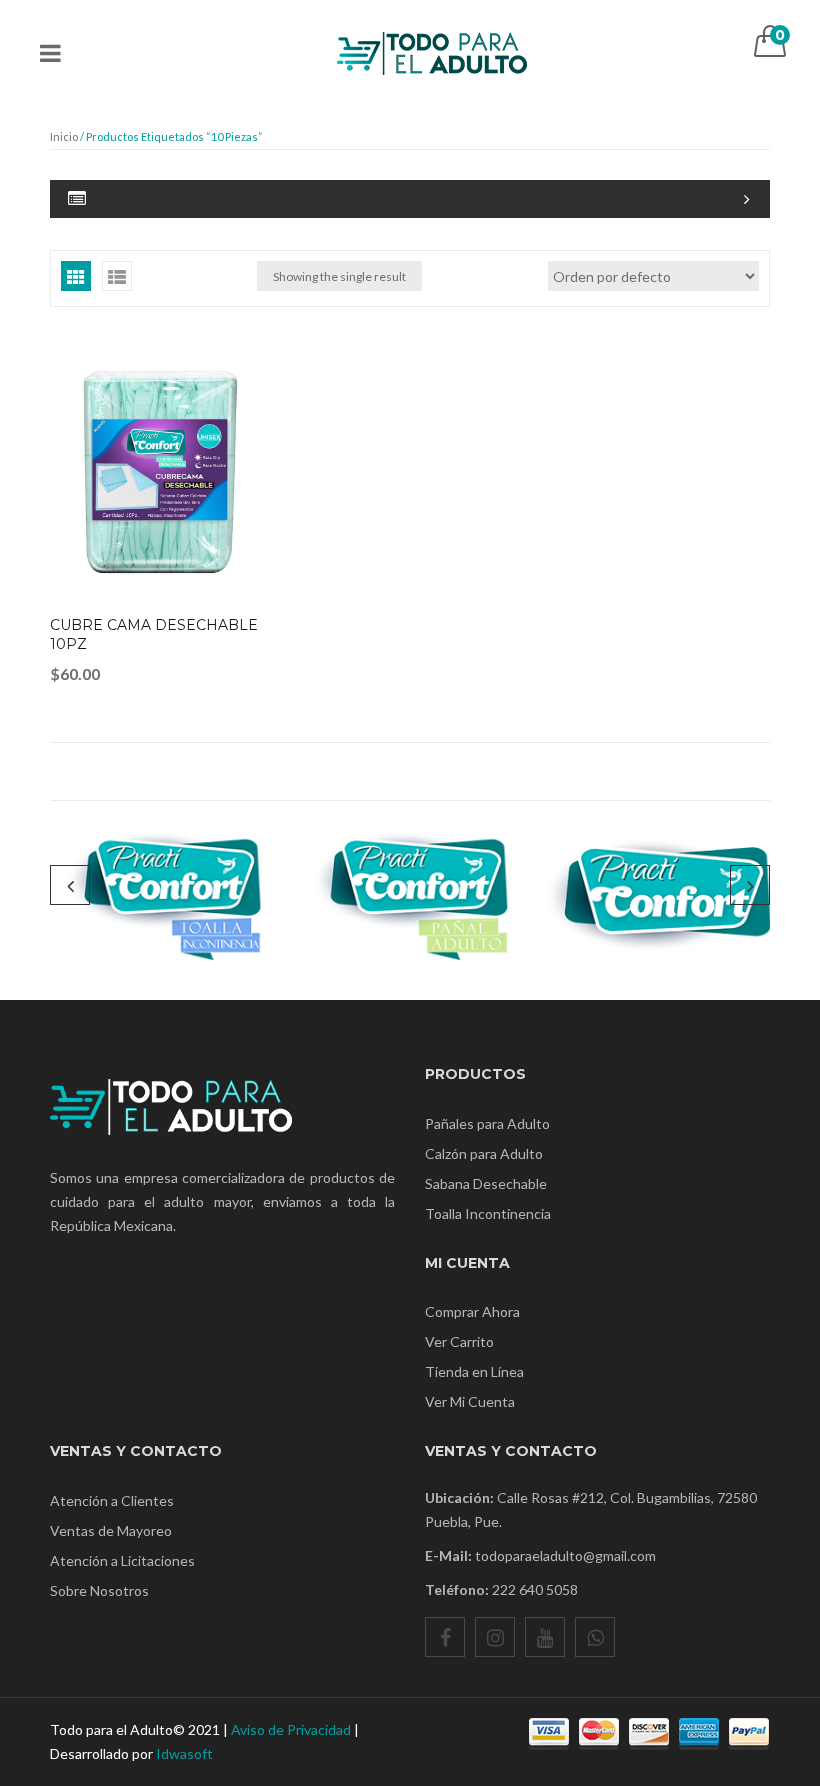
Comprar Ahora (472, 1311)
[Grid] (76, 276)
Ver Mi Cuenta (470, 1401)
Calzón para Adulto (484, 1153)
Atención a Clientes (112, 1500)
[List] (117, 276)
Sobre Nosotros (99, 1590)
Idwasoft (184, 1753)
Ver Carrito (459, 1341)
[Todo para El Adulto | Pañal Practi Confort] (432, 44)
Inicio (64, 136)
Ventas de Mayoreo (111, 1530)
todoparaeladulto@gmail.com (565, 1555)
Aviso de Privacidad (291, 1729)
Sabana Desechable (486, 1183)
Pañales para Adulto (487, 1123)
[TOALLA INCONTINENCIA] (163, 893)
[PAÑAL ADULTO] (410, 893)
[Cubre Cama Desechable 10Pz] (160, 471)
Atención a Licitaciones (122, 1560)
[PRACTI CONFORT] (656, 893)
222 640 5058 (535, 1589)
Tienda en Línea (474, 1371)
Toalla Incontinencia (488, 1213)
